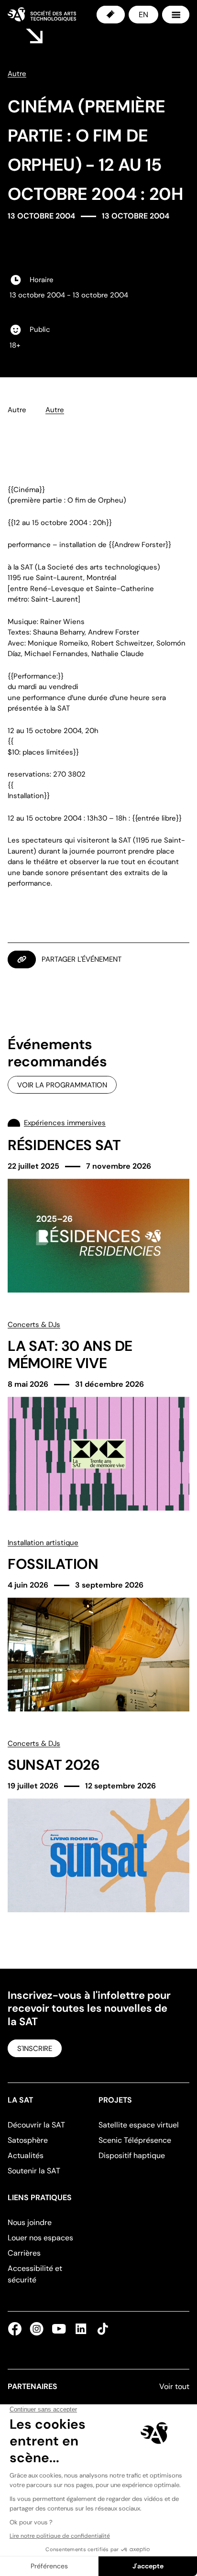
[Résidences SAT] (98, 1205)
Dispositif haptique (132, 2155)
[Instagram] (37, 2329)
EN (143, 15)
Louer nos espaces (40, 2238)
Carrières (24, 2253)
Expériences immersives (65, 1123)
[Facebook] (17, 2329)
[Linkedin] (81, 2329)
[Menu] (176, 15)
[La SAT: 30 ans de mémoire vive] (98, 1415)
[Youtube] (59, 2329)
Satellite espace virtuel (139, 2125)
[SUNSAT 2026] (98, 1825)
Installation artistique (43, 1543)
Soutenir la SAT (34, 2171)
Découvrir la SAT (36, 2125)
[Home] (42, 14)
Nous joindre (30, 2222)
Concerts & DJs (34, 1325)
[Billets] (111, 15)
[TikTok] (101, 2329)
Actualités (26, 2155)
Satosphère (28, 2140)
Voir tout (174, 2386)
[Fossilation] (98, 1624)
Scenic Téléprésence (135, 2140)
